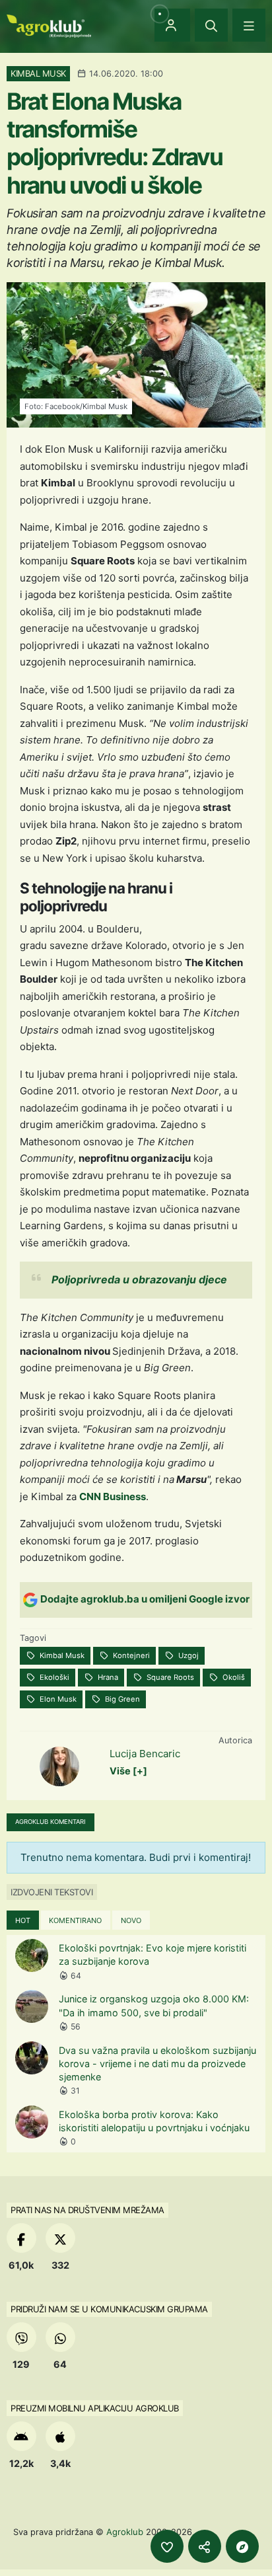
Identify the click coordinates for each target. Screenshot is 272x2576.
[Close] (211, 25)
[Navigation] (249, 25)
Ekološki (53, 1677)
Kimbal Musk (61, 1655)
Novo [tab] (131, 1920)
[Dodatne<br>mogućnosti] (242, 2546)
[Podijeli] (205, 2546)
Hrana (107, 1677)
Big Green (121, 1699)
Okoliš (233, 1677)
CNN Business (113, 1496)
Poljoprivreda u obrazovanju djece (139, 1279)
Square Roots (169, 1677)
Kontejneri (130, 1655)
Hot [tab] (23, 1920)
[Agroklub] (49, 25)
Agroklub (125, 2532)
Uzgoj (187, 1655)
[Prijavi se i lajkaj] (167, 2546)
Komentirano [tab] (75, 1920)
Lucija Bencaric (145, 1754)
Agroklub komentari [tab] (51, 1822)
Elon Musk (57, 1699)
